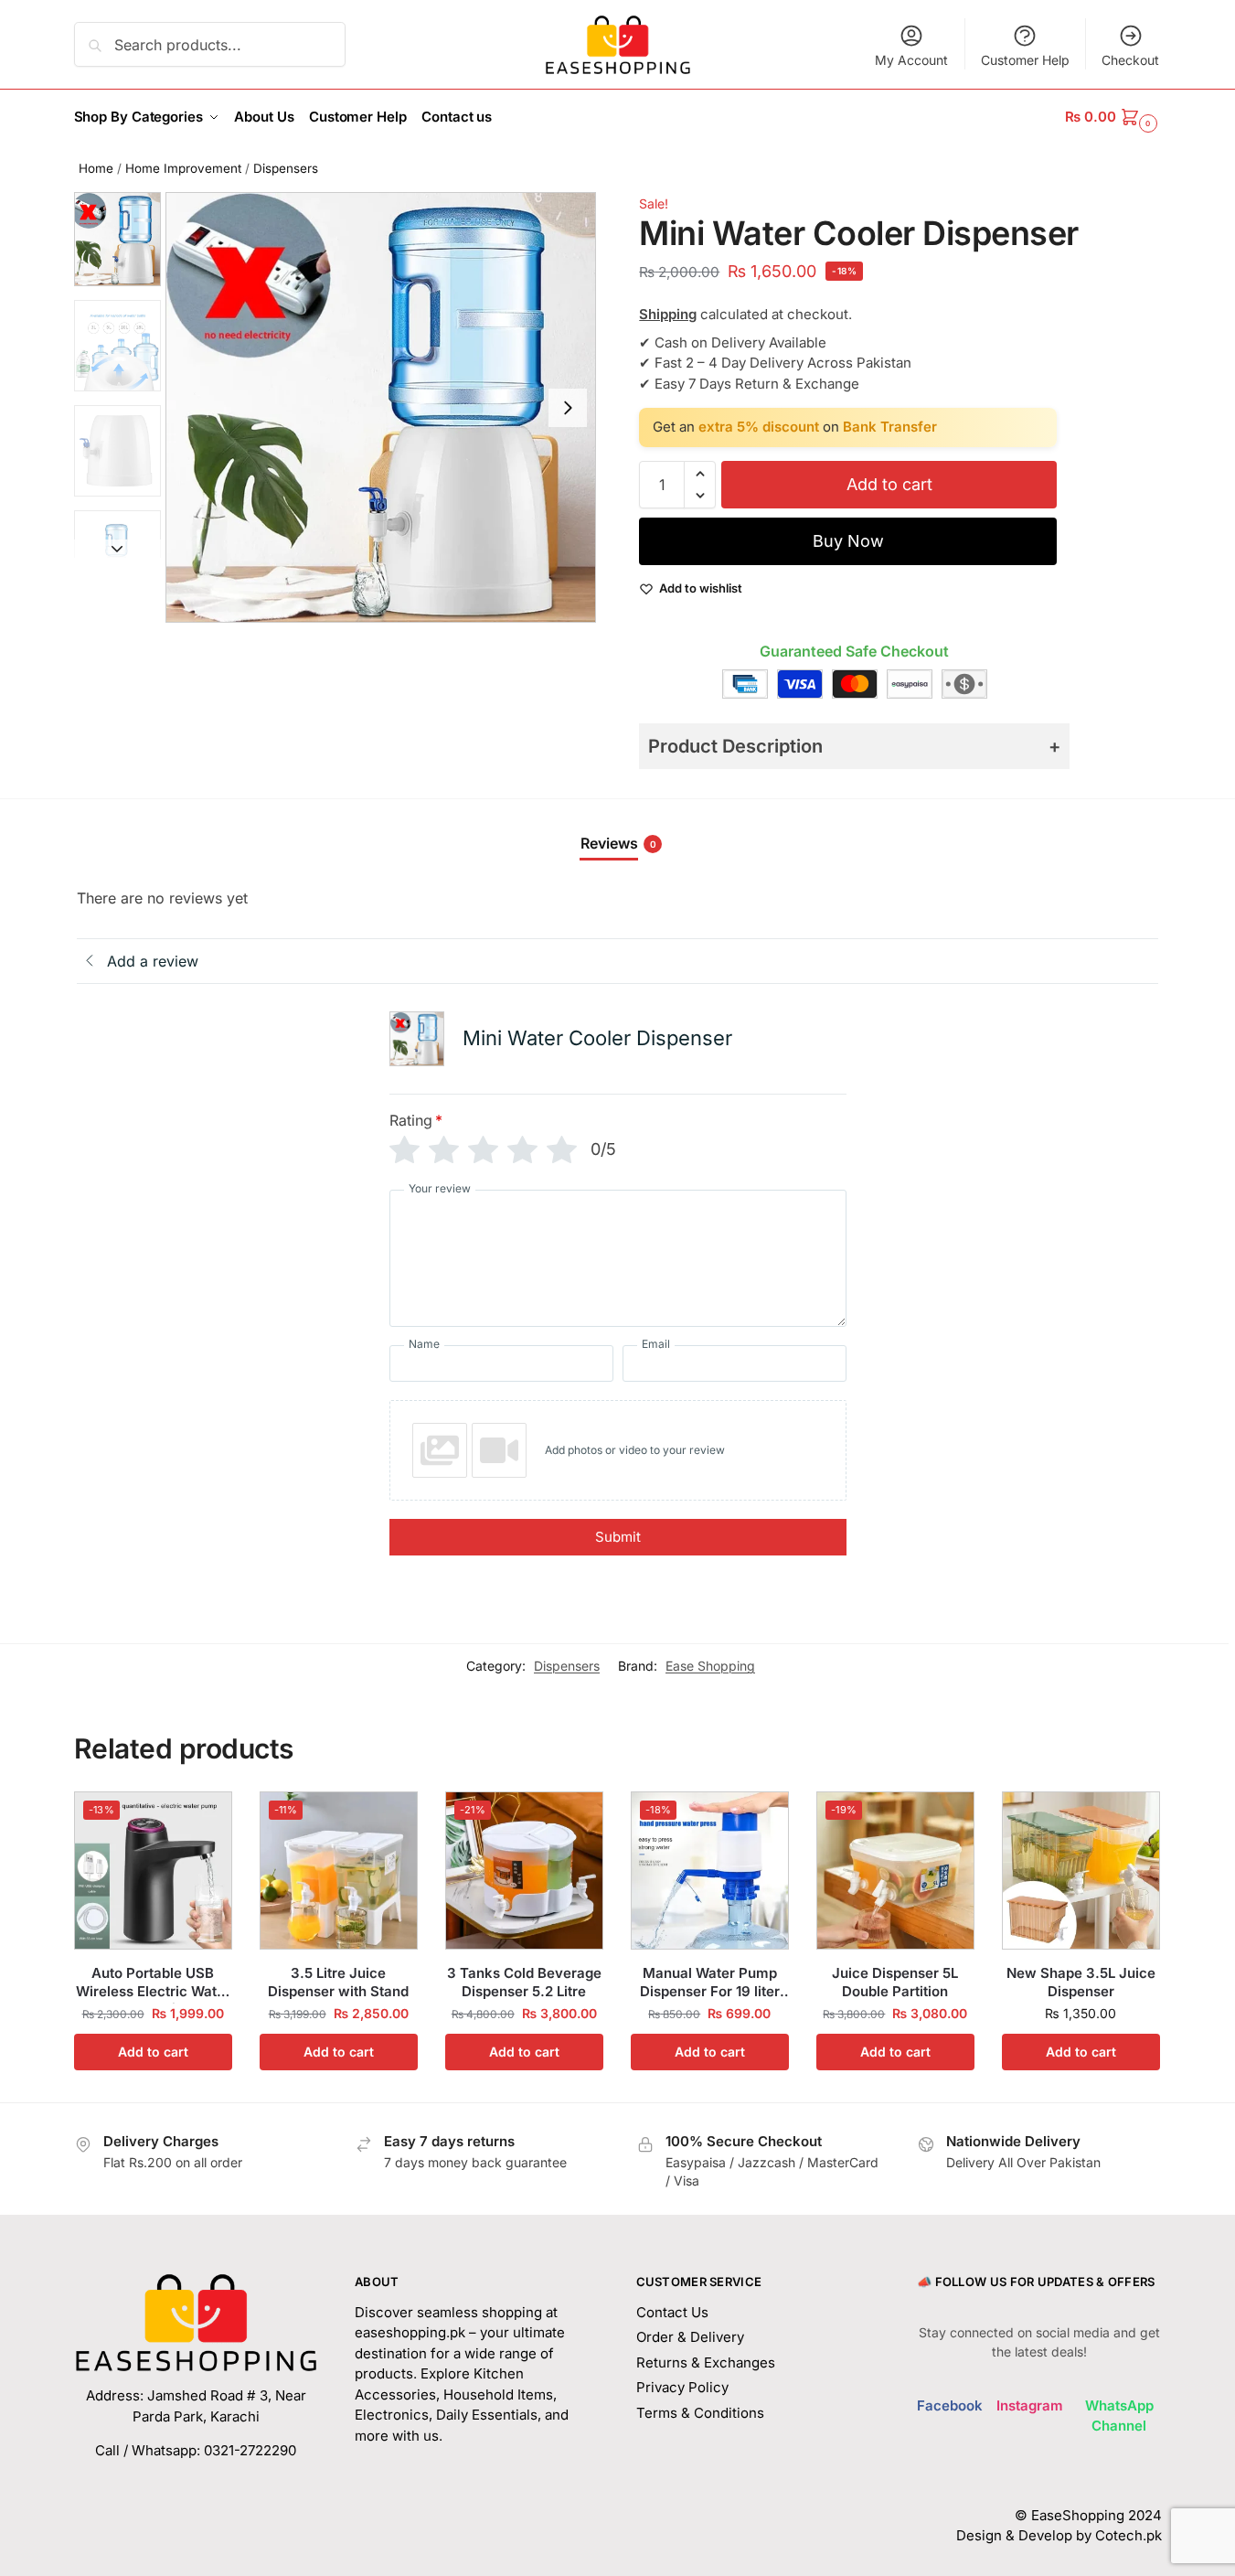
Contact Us (672, 2312)
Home (96, 168)
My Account (911, 60)
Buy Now (848, 541)
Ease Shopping (710, 1666)
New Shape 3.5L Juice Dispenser (1081, 1982)
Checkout (1130, 60)
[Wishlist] (205, 1819)
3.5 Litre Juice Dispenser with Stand (338, 1982)
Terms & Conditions (700, 2413)
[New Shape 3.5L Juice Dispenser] (1081, 1871)
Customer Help (1025, 60)
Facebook (950, 2405)
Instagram (1030, 2405)
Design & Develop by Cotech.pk (1059, 2535)
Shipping (668, 314)
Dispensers (286, 168)
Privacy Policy (682, 2387)
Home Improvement (183, 168)
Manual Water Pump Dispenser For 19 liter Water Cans (710, 1982)
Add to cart (889, 484)
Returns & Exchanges (706, 2362)
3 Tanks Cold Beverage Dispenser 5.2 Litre (524, 1982)
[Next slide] (568, 408)
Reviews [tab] (618, 843)
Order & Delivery (690, 2337)
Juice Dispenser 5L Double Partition (895, 1982)
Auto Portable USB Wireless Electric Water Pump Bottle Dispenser (153, 1982)
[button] (1113, 117)
